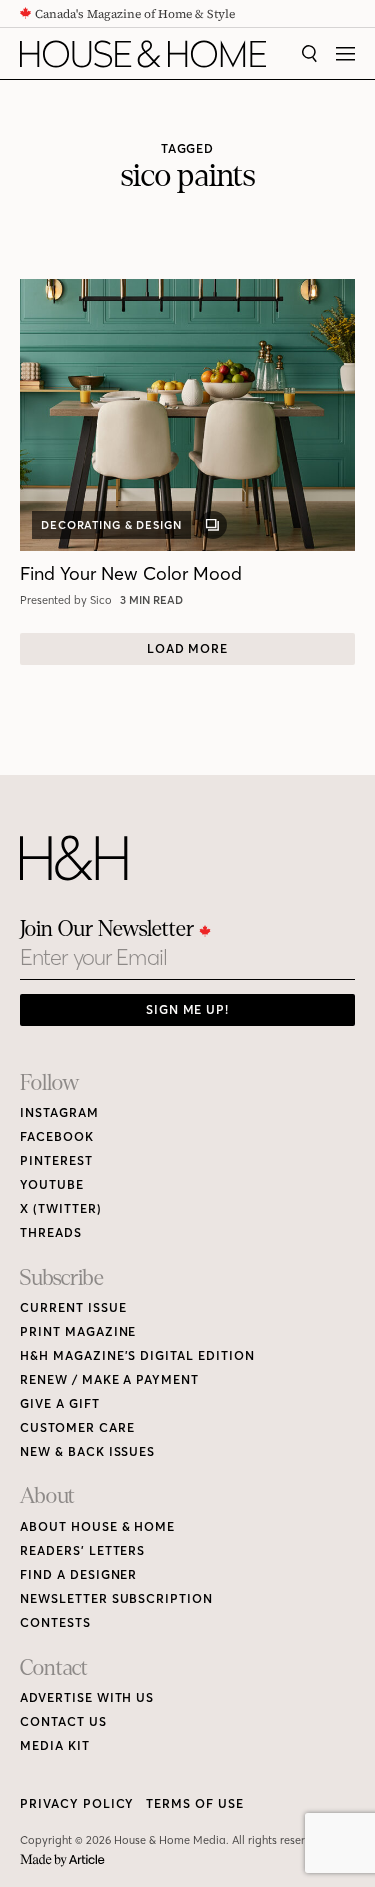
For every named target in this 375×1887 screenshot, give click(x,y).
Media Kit (55, 1745)
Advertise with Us (87, 1697)
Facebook (57, 1136)
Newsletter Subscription (116, 1598)
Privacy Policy (77, 1803)
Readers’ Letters (82, 1550)
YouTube (52, 1184)
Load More (188, 648)
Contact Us (63, 1721)
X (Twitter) (61, 1208)
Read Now (154, 600)
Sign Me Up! (188, 1009)
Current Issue (73, 1307)
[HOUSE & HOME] (143, 54)
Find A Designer (78, 1574)
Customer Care (77, 1427)
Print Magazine (78, 1331)
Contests (55, 1622)
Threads (51, 1232)
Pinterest (56, 1160)
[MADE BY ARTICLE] (62, 1860)
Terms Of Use (195, 1803)
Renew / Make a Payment (109, 1379)
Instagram (59, 1112)
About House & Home (97, 1526)
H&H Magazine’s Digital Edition (137, 1355)
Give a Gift (60, 1403)
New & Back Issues (87, 1451)
